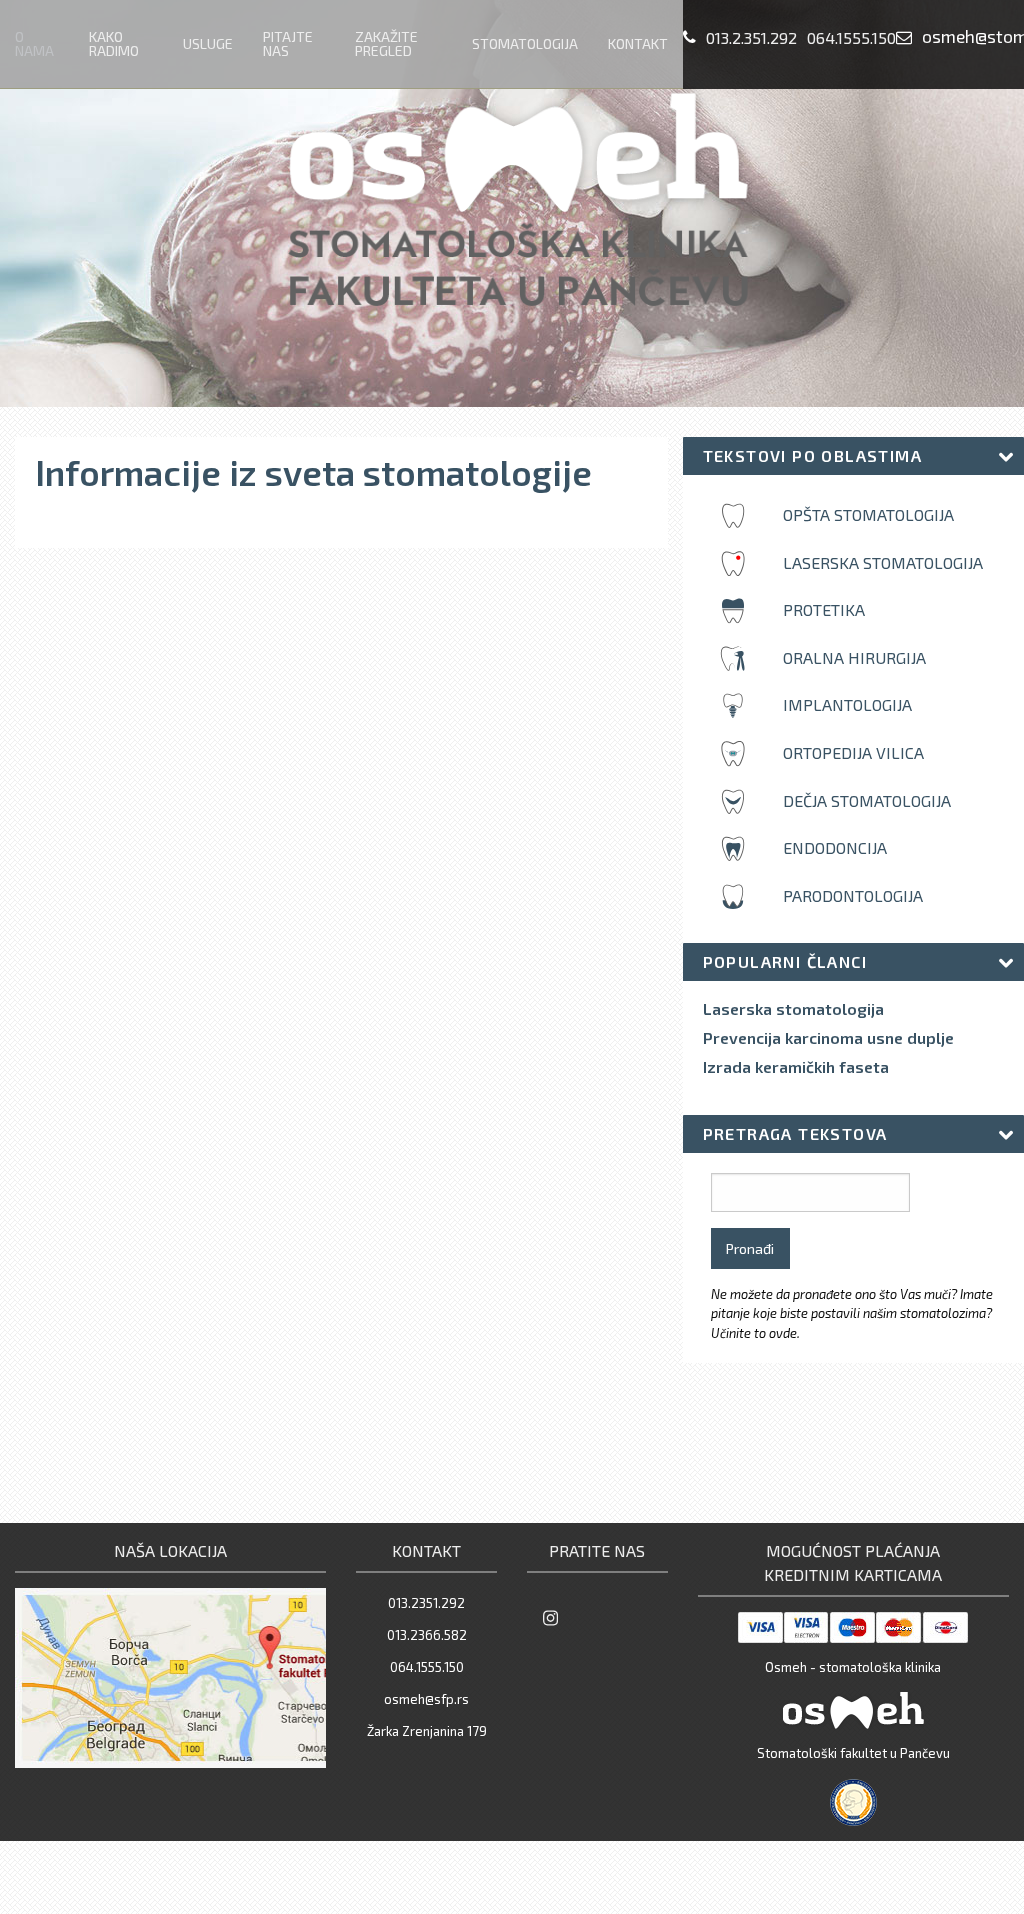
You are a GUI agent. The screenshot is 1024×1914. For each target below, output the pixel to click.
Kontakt (638, 43)
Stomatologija (525, 43)
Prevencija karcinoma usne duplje (828, 1038)
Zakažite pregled (386, 43)
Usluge (208, 43)
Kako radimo (114, 43)
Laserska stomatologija (793, 1009)
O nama (34, 43)
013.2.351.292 (751, 37)
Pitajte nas (288, 43)
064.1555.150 (851, 37)
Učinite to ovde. (755, 1333)
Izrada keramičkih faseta (796, 1067)
